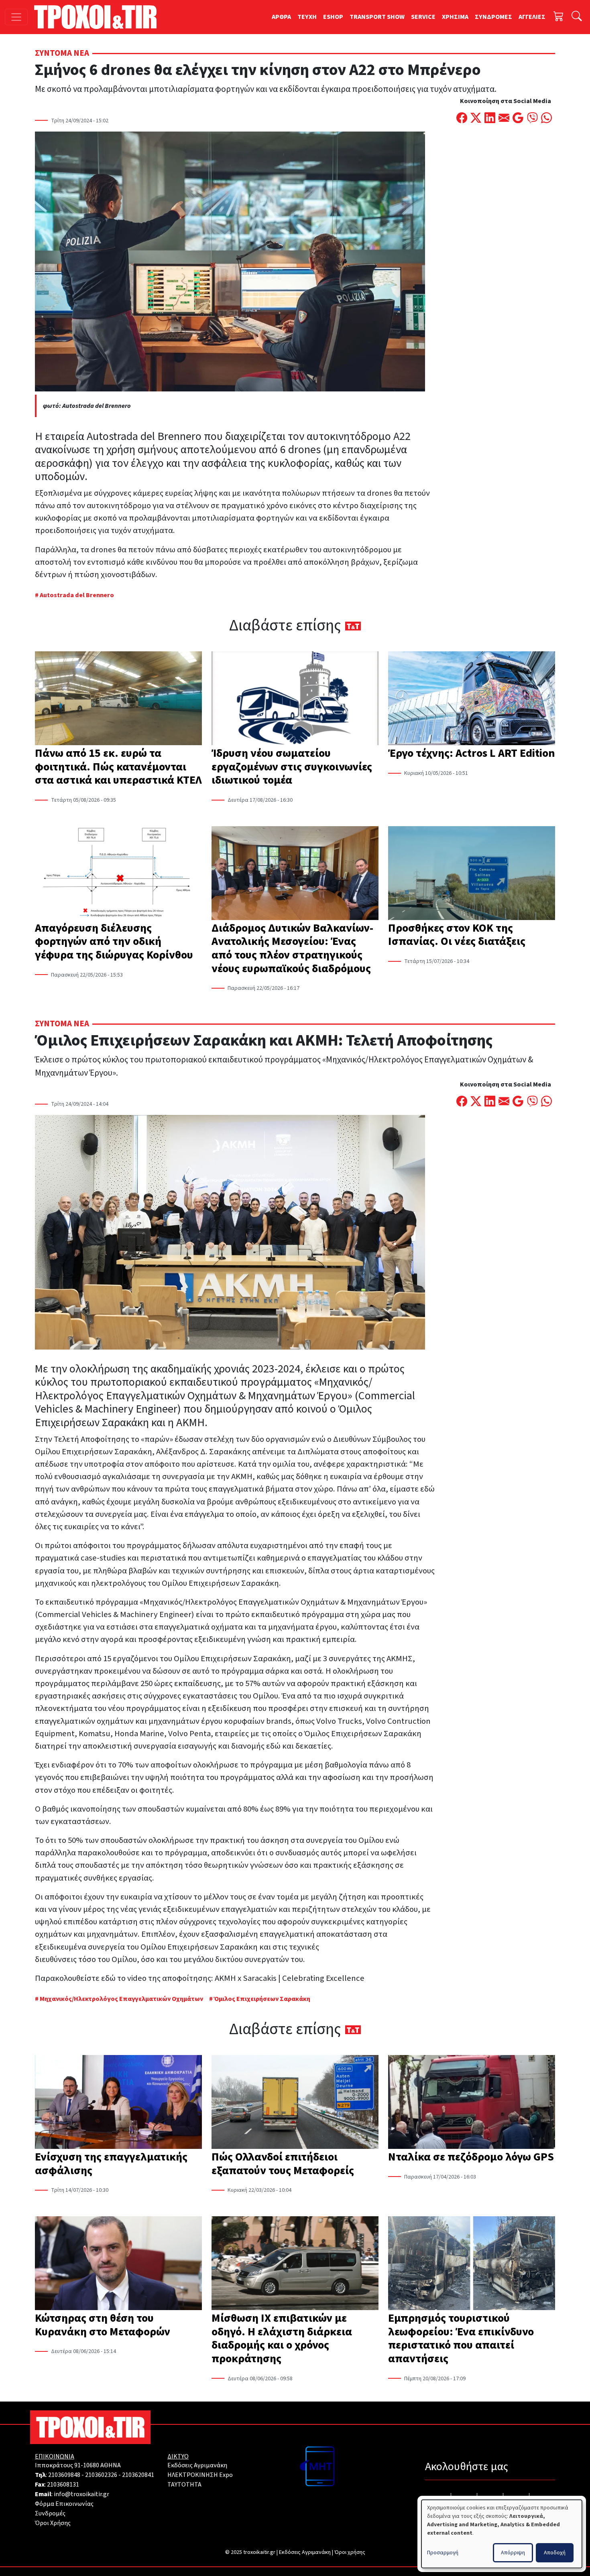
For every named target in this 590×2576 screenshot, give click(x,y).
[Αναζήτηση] (577, 17)
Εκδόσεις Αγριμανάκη (197, 2465)
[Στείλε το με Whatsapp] (546, 119)
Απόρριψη (513, 2553)
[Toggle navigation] (16, 17)
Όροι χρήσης (350, 2552)
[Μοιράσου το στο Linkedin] (490, 119)
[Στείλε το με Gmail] (518, 119)
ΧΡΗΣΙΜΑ (455, 17)
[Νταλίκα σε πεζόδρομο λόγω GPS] (472, 2103)
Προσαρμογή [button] (443, 2553)
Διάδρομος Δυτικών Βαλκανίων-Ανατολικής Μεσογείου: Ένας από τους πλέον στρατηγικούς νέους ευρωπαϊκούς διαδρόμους (292, 948)
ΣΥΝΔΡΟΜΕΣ (493, 17)
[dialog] (502, 2534)
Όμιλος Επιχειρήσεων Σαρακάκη (262, 1999)
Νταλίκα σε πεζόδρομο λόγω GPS (471, 2157)
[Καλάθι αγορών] (559, 17)
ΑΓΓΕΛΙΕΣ (532, 17)
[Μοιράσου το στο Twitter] (476, 119)
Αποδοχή (555, 2553)
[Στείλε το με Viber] (532, 119)
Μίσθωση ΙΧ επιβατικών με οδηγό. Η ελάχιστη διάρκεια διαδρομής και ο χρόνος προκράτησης (282, 2338)
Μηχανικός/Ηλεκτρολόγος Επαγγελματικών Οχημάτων (122, 1999)
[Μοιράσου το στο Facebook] (462, 119)
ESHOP (333, 17)
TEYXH (307, 17)
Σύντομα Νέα (62, 53)
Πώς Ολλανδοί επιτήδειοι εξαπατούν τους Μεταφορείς (283, 2164)
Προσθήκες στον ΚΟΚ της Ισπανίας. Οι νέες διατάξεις (457, 935)
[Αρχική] (99, 17)
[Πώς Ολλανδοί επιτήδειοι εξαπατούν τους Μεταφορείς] (295, 2103)
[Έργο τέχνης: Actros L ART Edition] (472, 699)
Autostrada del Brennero (77, 595)
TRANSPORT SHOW (377, 17)
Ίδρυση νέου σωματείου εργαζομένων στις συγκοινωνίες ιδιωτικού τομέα (292, 767)
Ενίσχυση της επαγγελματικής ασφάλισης (111, 2164)
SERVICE (423, 17)
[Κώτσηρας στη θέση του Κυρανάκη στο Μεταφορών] (118, 2264)
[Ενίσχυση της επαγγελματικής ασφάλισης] (118, 2103)
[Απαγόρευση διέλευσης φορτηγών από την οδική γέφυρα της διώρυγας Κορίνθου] (118, 874)
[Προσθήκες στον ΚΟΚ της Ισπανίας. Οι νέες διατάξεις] (472, 874)
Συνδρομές (50, 2513)
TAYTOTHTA (184, 2485)
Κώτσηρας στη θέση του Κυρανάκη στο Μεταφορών (103, 2325)
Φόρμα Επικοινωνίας (64, 2504)
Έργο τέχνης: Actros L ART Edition (472, 753)
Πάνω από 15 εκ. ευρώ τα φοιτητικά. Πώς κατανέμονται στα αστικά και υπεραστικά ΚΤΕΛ (118, 767)
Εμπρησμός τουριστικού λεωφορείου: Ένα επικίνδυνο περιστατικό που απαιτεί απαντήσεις (461, 2338)
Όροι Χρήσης (53, 2523)
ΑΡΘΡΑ (281, 17)
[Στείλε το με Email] (504, 119)
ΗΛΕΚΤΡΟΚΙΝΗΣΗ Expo (200, 2475)
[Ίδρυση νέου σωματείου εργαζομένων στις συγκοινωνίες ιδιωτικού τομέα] (295, 699)
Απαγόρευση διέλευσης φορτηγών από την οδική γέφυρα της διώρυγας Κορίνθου (114, 941)
